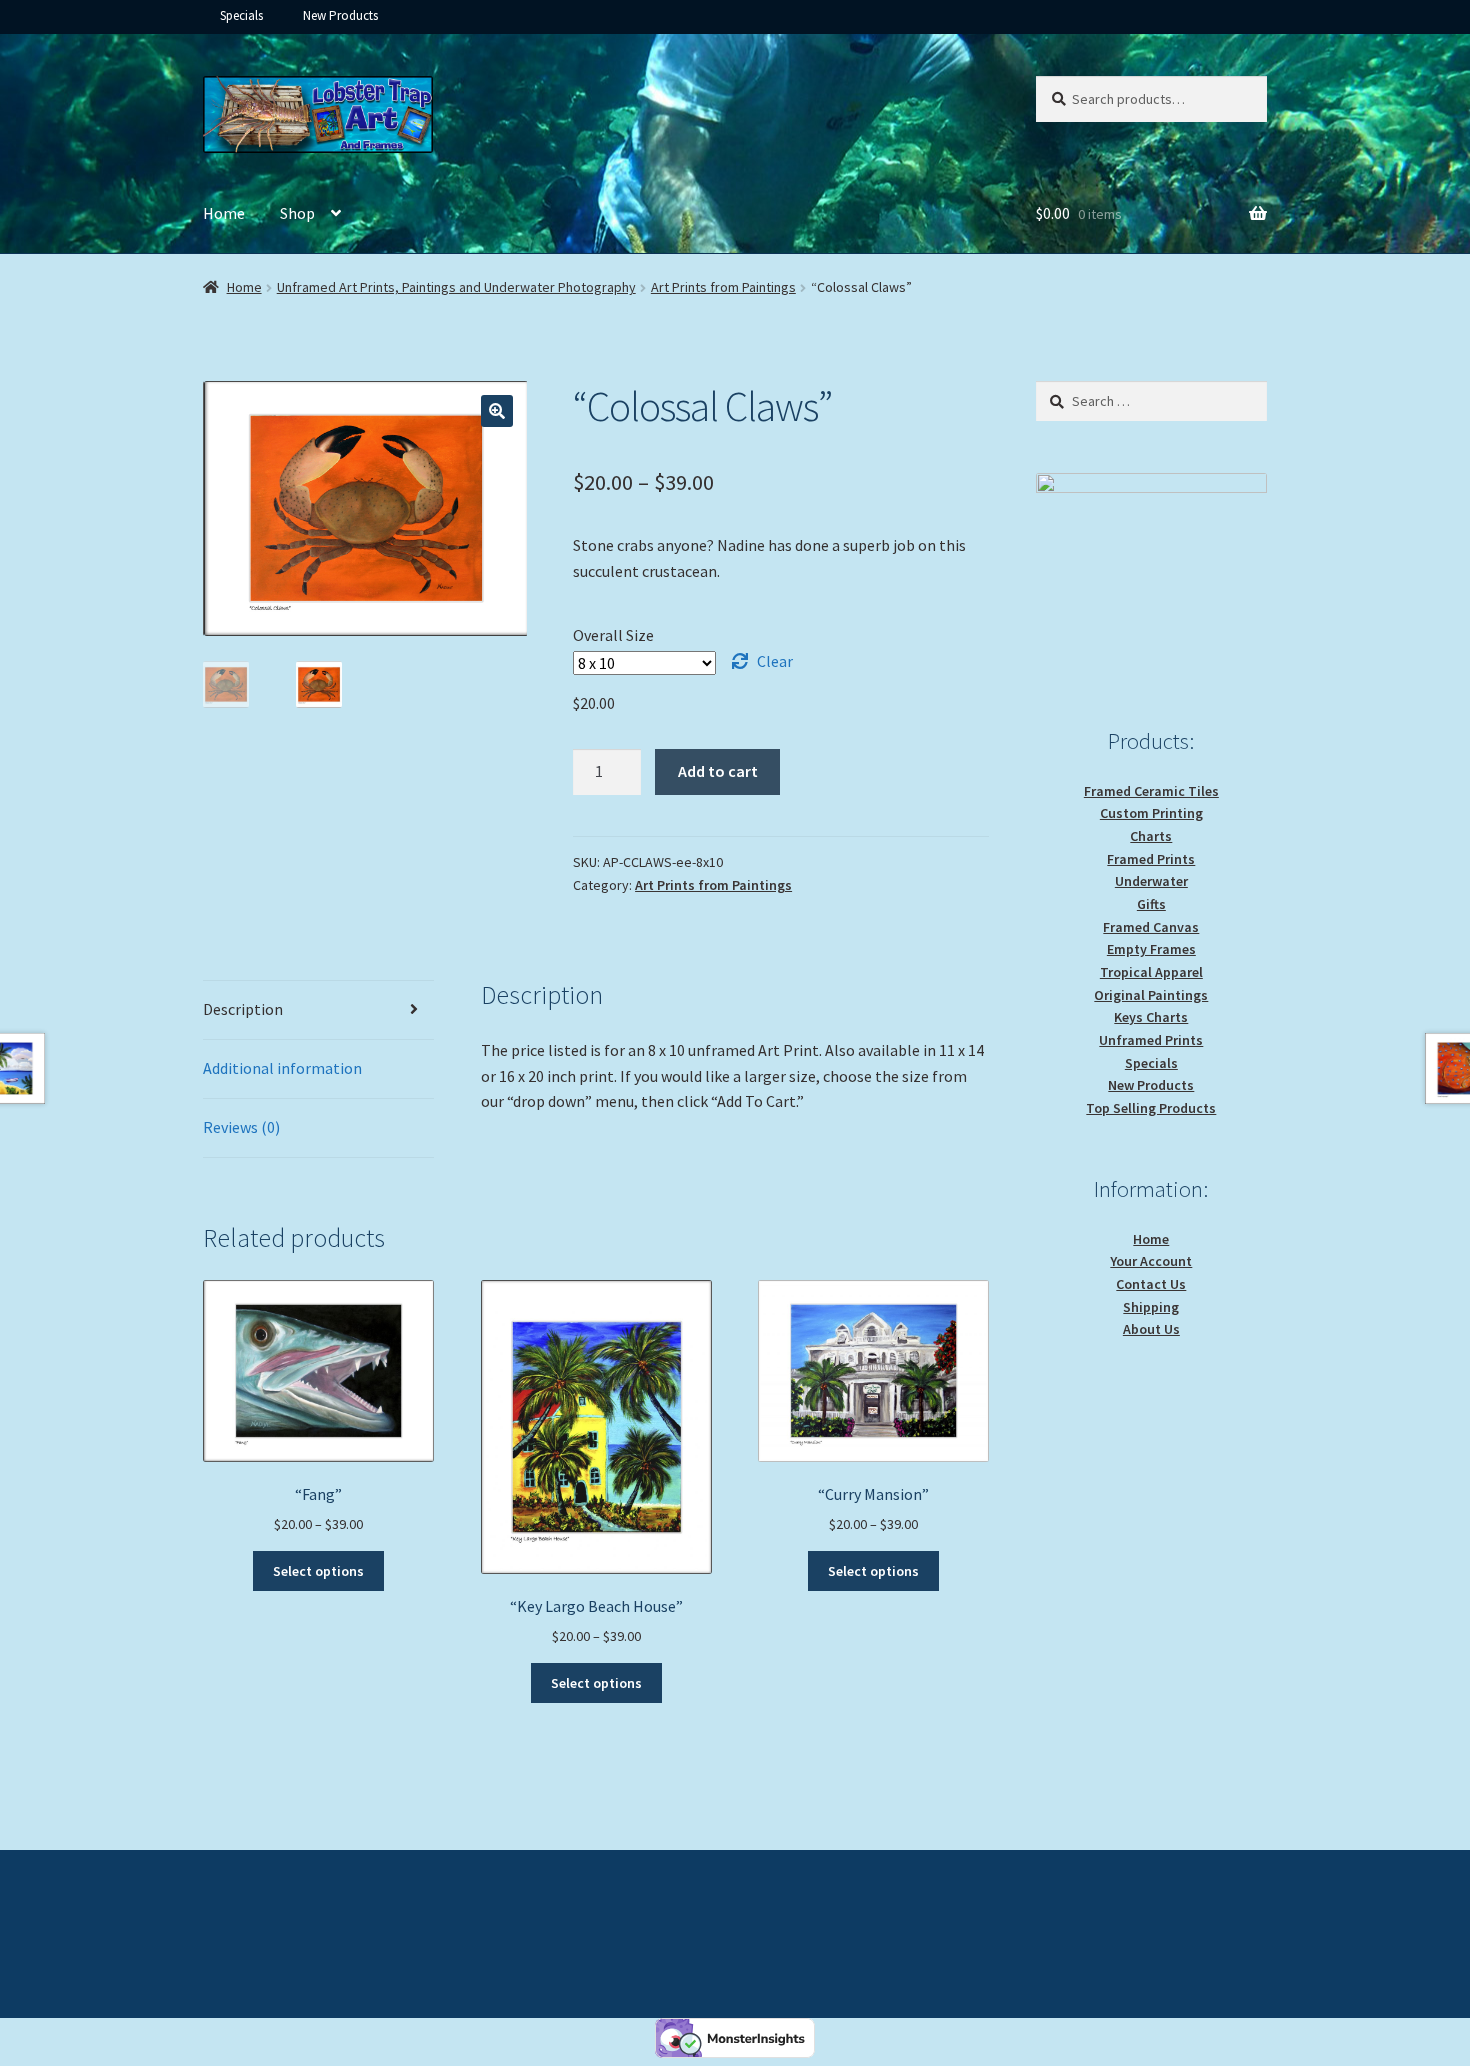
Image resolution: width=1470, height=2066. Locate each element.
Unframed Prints (1151, 1040)
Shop (297, 213)
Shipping (1151, 1307)
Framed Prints (1151, 859)
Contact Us (1151, 1284)
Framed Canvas (1151, 927)
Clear (775, 661)
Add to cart (718, 771)
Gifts (1151, 904)
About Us (1151, 1329)
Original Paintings (1151, 995)
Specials (241, 15)
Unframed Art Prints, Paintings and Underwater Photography (456, 287)
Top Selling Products (1151, 1108)
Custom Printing (1151, 813)
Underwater (1151, 881)
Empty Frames (1151, 949)
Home (224, 213)
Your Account (1151, 1261)
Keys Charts (1151, 1017)
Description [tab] (243, 1009)
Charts (1151, 836)
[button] (497, 411)
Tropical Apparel (1151, 972)
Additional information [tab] (282, 1068)
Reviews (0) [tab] (241, 1127)
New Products (340, 15)
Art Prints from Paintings (723, 287)
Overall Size (613, 635)
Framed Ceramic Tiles (1151, 791)
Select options (318, 1571)
